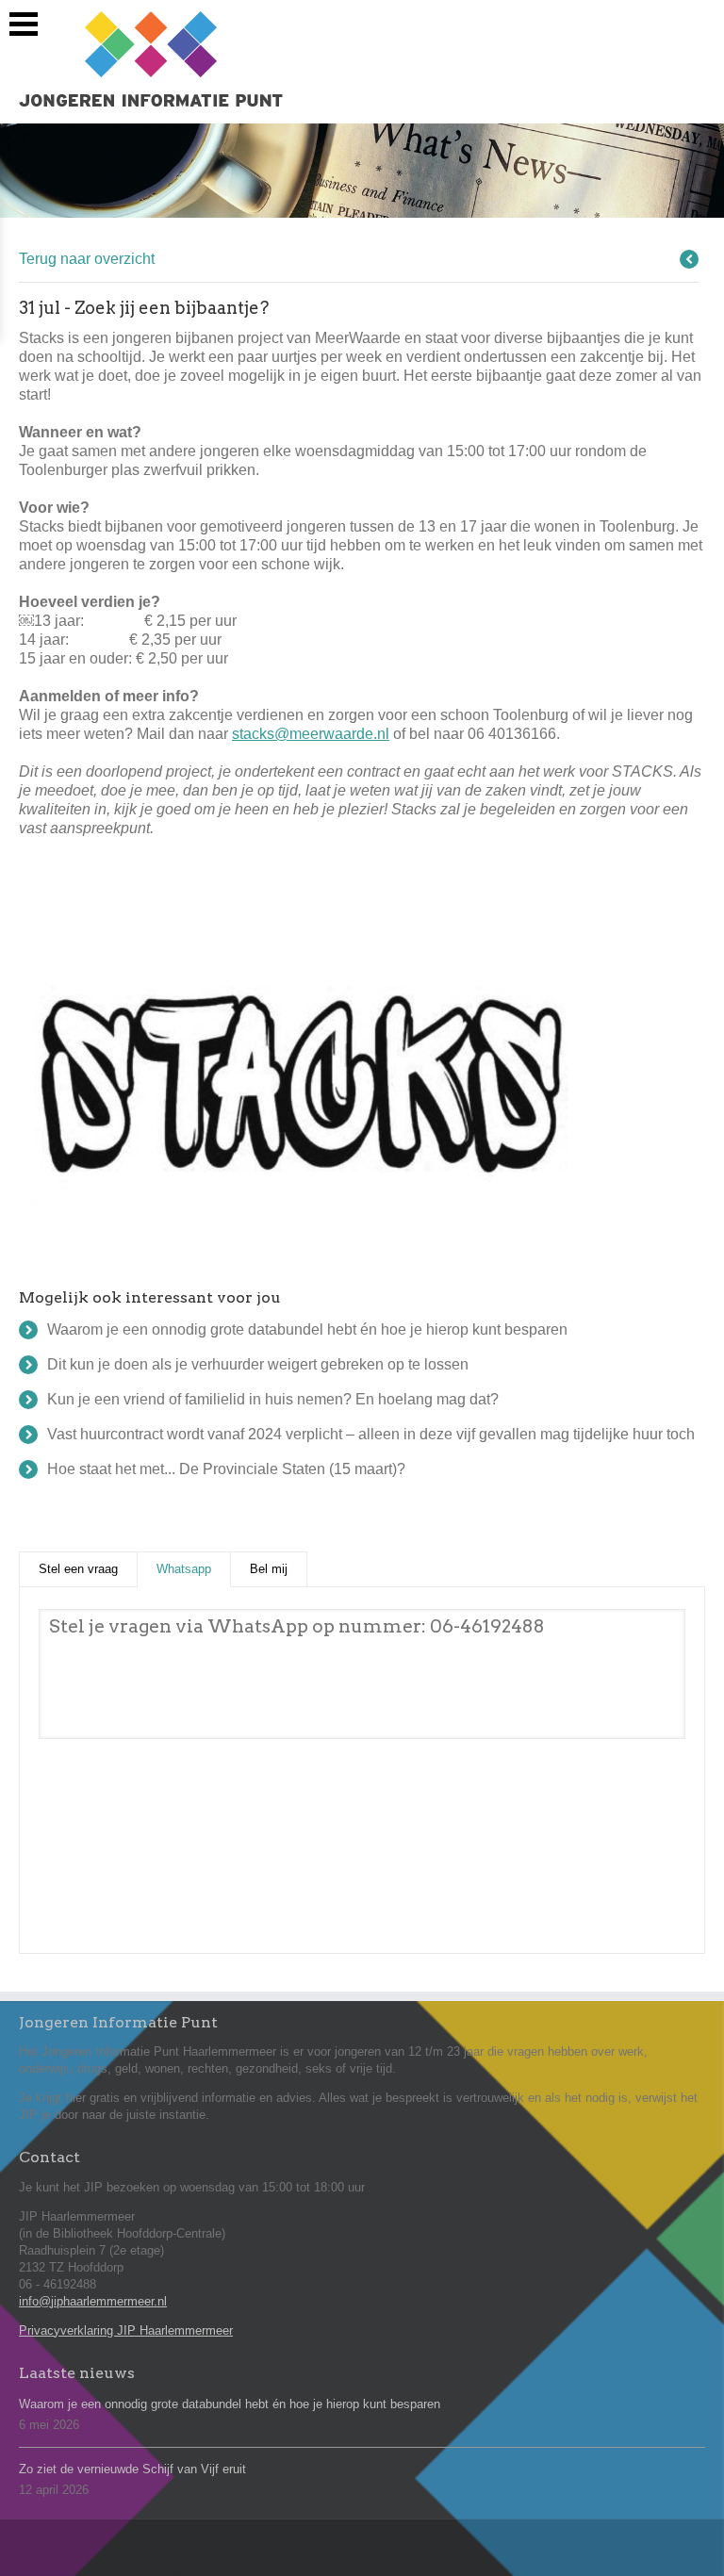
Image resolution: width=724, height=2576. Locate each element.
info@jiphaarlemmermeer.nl (93, 2301)
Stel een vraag (78, 1569)
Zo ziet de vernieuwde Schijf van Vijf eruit (132, 2469)
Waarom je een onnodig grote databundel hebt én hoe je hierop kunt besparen (307, 1329)
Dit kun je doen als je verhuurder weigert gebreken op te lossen (258, 1364)
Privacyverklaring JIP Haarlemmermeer (126, 2330)
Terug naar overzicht (87, 259)
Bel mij (269, 1569)
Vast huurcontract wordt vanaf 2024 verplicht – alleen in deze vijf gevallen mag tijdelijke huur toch (371, 1434)
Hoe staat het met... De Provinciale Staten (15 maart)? (226, 1469)
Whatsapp (194, 1569)
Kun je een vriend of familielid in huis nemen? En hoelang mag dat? (273, 1399)
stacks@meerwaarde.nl (311, 734)
